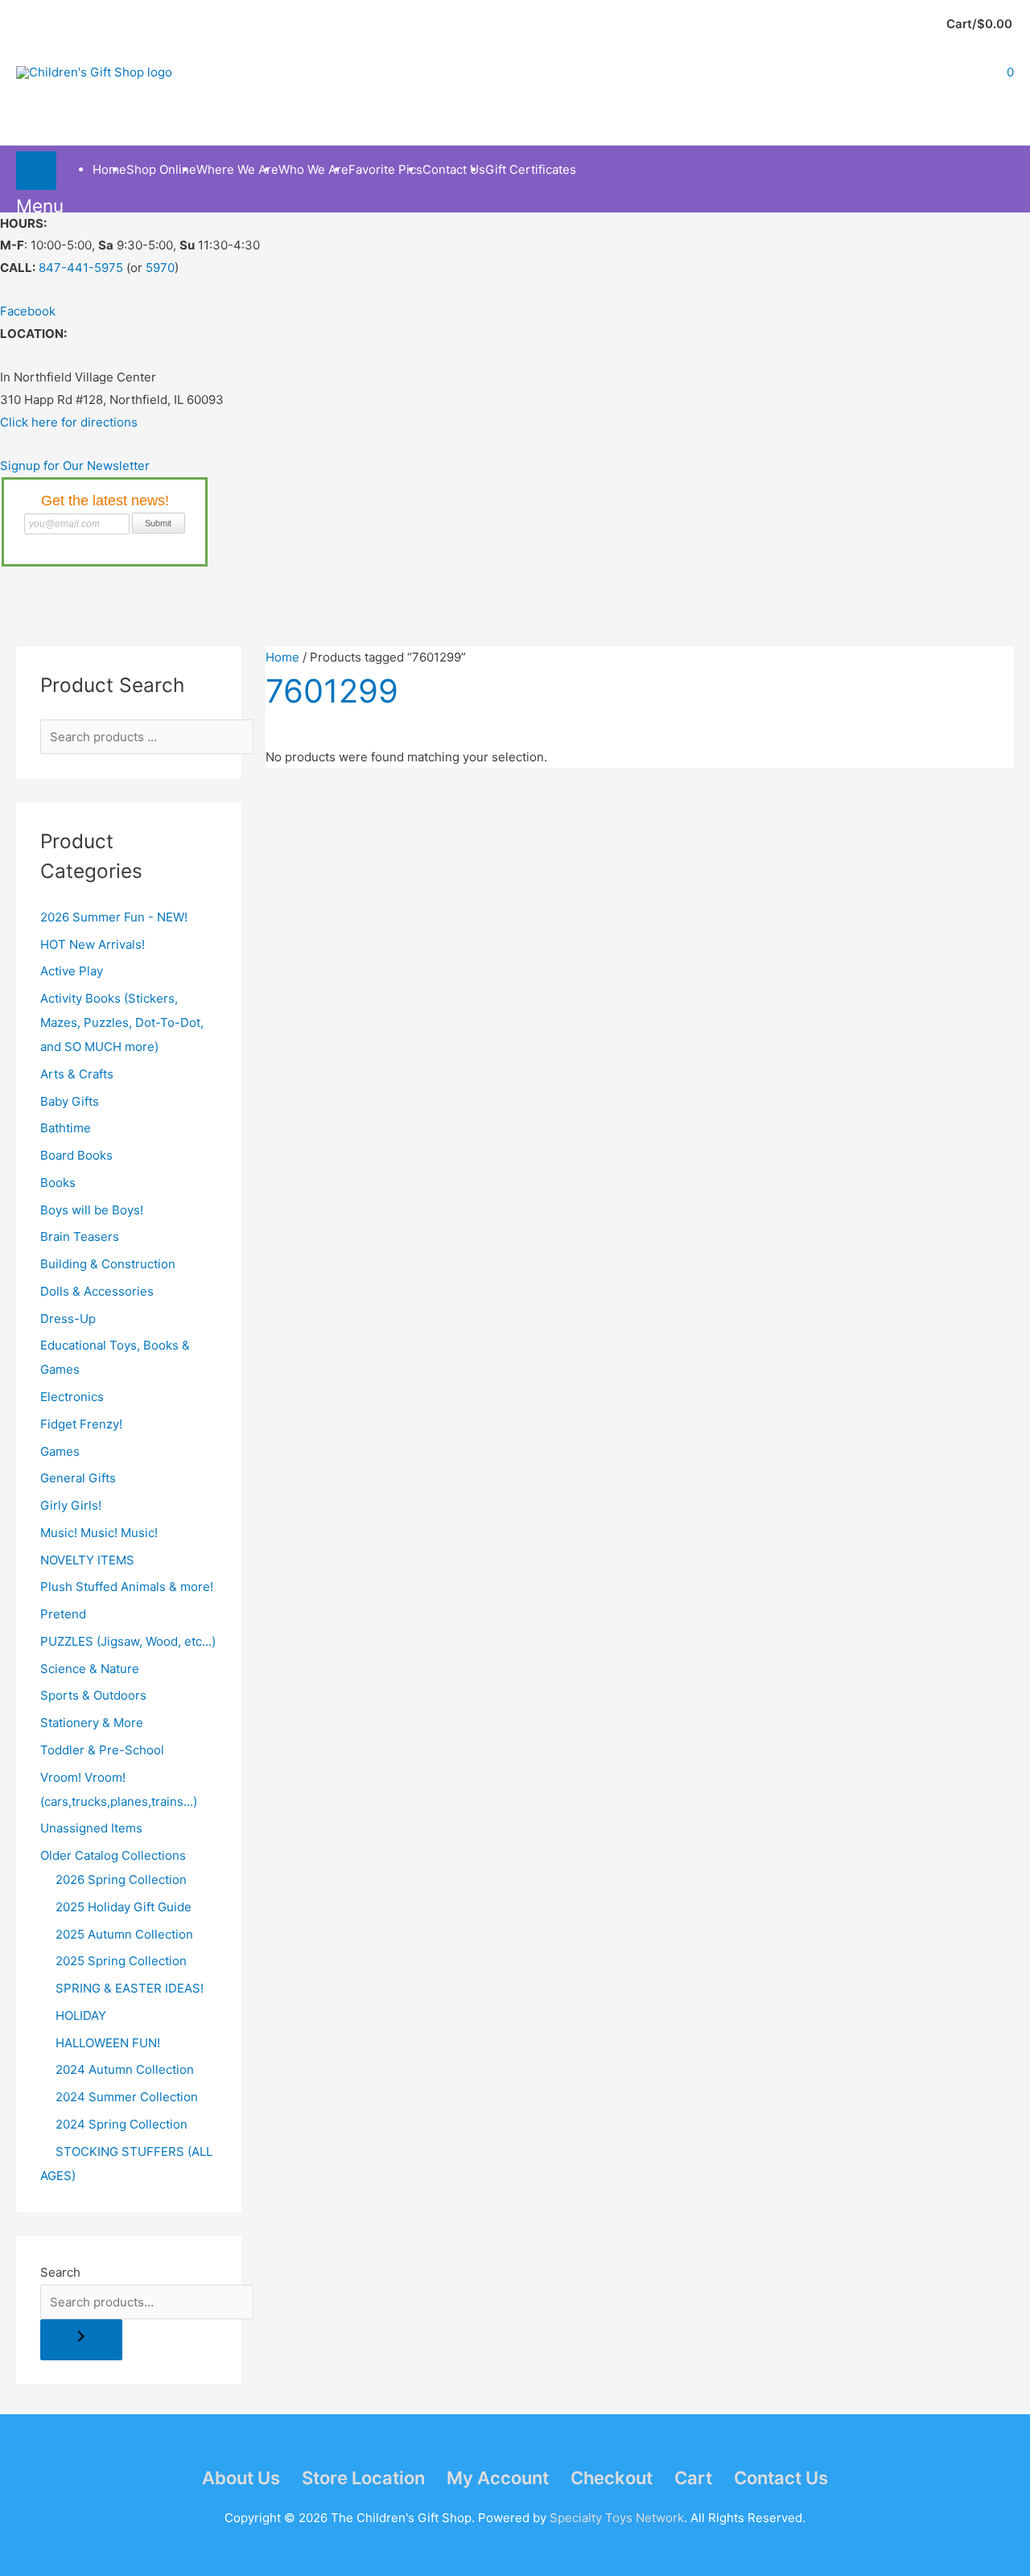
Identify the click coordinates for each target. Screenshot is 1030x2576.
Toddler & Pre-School (102, 1750)
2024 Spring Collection (122, 2124)
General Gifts (78, 1478)
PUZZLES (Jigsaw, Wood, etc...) (128, 1641)
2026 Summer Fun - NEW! (114, 917)
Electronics (72, 1397)
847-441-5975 (81, 268)
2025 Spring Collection (121, 1961)
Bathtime (66, 1128)
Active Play (72, 971)
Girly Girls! (71, 1505)
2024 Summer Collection (127, 2097)
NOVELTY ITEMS (87, 1560)
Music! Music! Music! (99, 1533)
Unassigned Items (91, 1828)
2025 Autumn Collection (124, 1934)
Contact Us (781, 2478)
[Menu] (36, 170)
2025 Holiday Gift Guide (124, 1907)
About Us (241, 2478)
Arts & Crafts (77, 1074)
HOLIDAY (81, 2015)
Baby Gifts (70, 1101)
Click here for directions (69, 422)
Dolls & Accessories (97, 1291)
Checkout (612, 2478)
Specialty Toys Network (617, 2518)
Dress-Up (68, 1319)
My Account (498, 2478)
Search (60, 2272)
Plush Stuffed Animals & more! (127, 1587)
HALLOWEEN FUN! (108, 2043)
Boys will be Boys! (92, 1210)
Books (58, 1183)
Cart (693, 2478)
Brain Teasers (80, 1236)
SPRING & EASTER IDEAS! (130, 1988)
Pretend (63, 1614)
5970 (160, 268)
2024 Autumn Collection (125, 2069)
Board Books (76, 1155)
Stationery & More (92, 1723)
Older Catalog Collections (113, 1855)
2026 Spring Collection (121, 1879)
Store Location (363, 2478)
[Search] (81, 2340)
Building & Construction (108, 1264)
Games (60, 1451)
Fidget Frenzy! (81, 1424)
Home (282, 657)
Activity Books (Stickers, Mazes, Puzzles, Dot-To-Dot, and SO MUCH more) (122, 1022)
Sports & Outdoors (93, 1695)
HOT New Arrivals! (93, 944)
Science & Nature (90, 1669)
